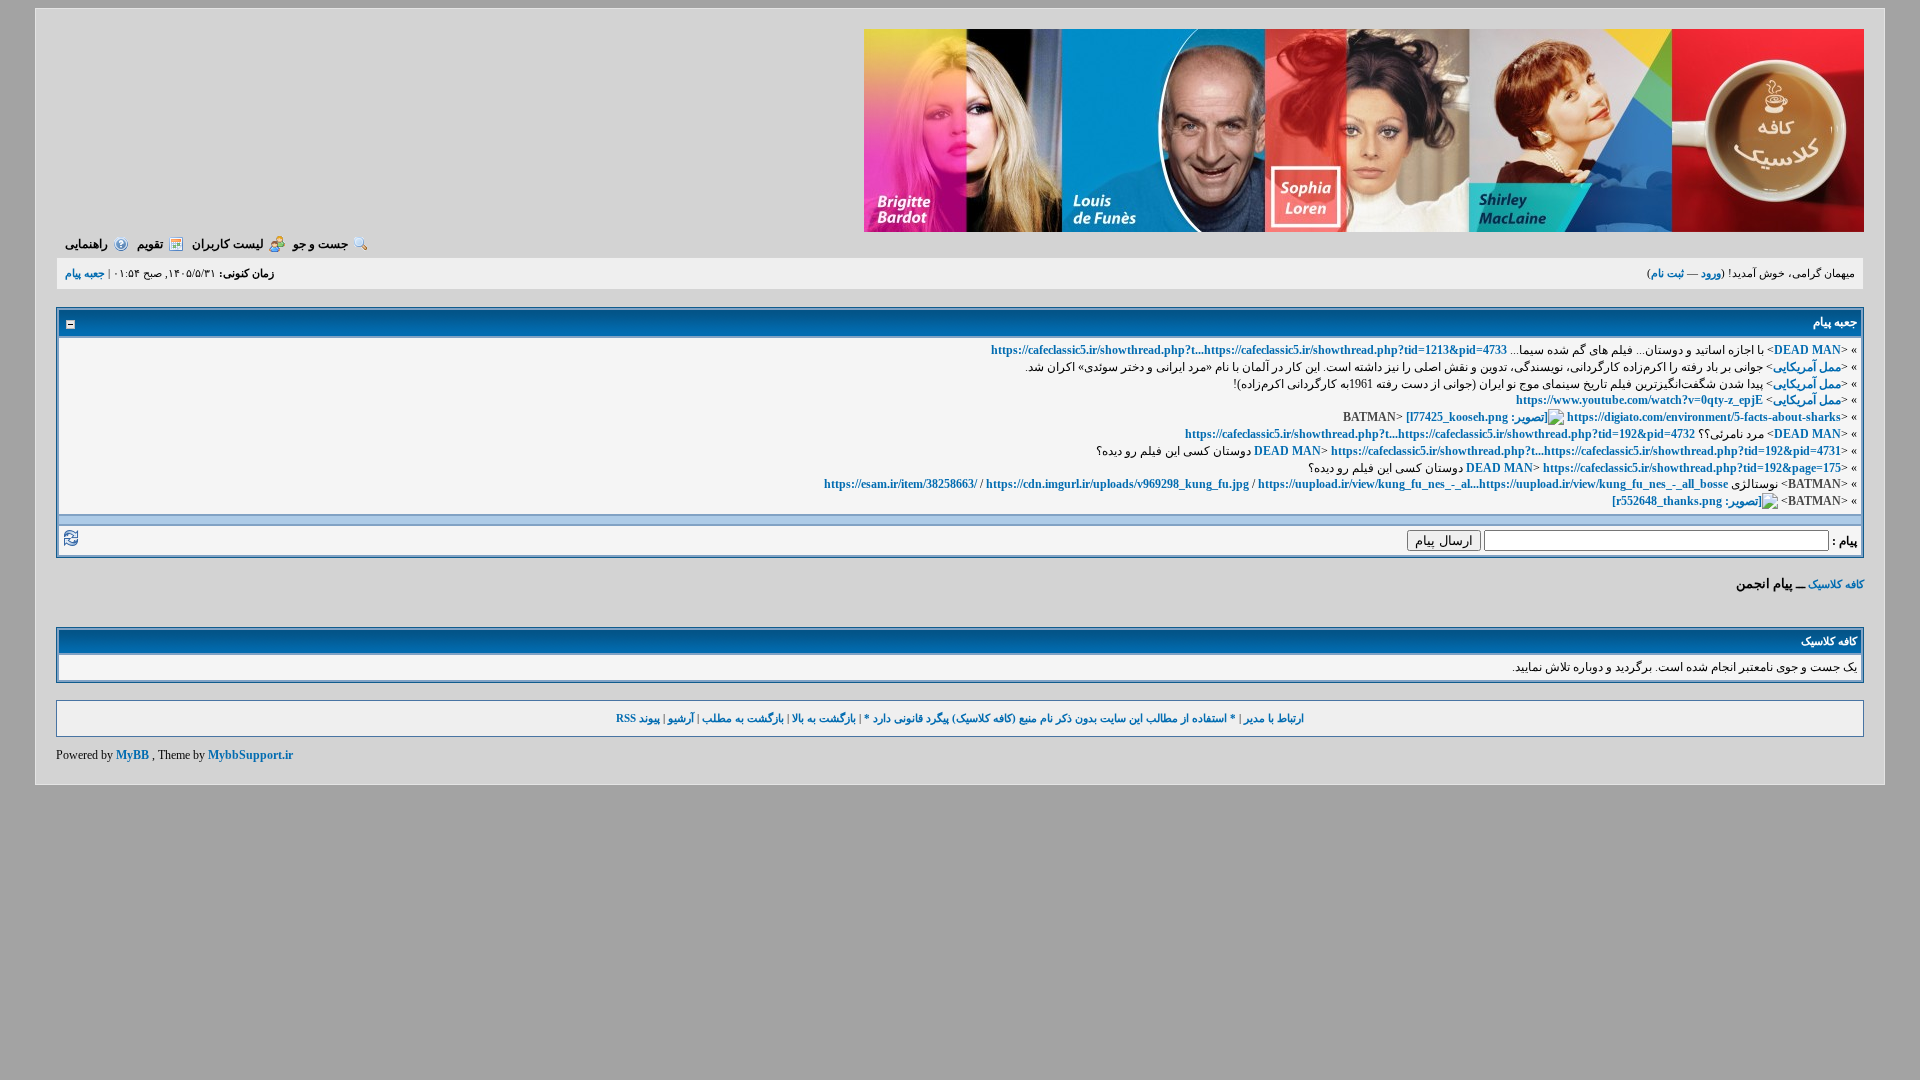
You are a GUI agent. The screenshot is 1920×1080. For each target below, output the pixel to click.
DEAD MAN (1807, 350)
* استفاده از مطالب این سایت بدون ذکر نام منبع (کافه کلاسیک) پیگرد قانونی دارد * (1050, 718)
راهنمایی (86, 244)
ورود (1711, 273)
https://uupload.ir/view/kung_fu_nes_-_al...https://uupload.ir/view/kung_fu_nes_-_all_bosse (1493, 484)
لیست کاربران (228, 244)
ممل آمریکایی (1807, 367)
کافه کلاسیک (1836, 584)
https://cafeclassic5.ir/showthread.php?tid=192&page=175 (1692, 468)
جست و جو (320, 244)
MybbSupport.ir (250, 755)
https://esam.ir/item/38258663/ (900, 484)
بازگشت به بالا (824, 718)
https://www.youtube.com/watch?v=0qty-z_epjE (1639, 400)
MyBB (132, 755)
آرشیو (681, 718)
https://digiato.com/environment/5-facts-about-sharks (1704, 417)
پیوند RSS (638, 718)
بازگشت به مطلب (743, 718)
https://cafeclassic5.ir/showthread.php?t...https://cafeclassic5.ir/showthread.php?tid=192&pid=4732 (1440, 434)
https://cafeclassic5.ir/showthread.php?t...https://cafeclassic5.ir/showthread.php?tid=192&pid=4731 (1586, 451)
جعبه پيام (85, 273)
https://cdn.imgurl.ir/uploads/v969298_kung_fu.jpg (1117, 484)
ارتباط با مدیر (1274, 718)
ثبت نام (1667, 273)
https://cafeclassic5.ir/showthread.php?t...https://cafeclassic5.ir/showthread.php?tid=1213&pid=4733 (1249, 350)
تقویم (150, 244)
